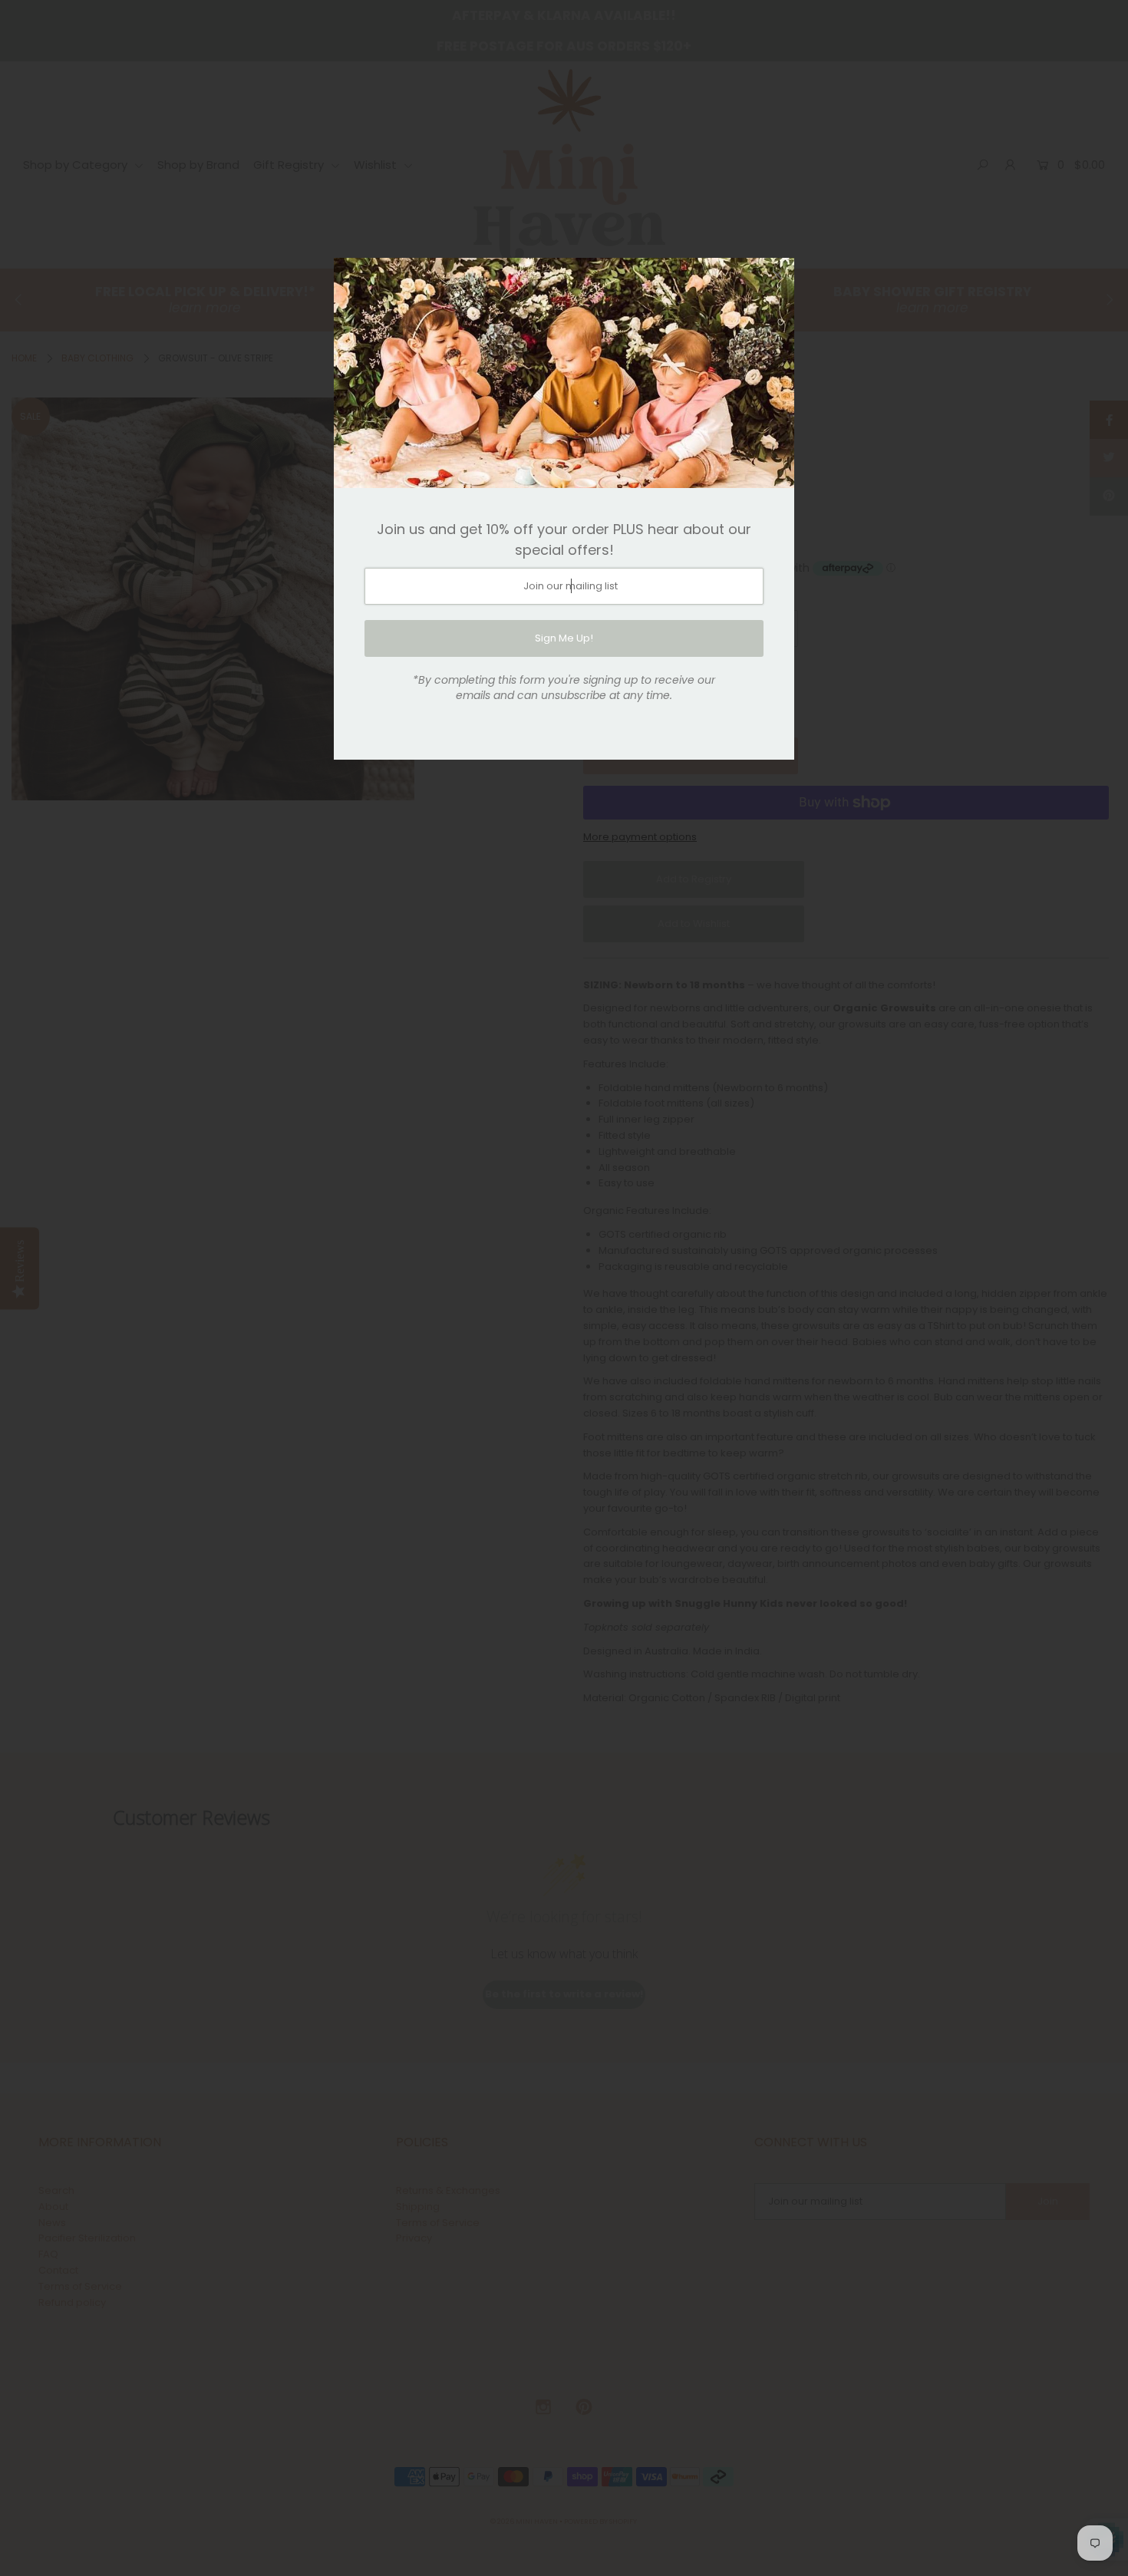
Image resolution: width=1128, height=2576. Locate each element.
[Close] (777, 275)
